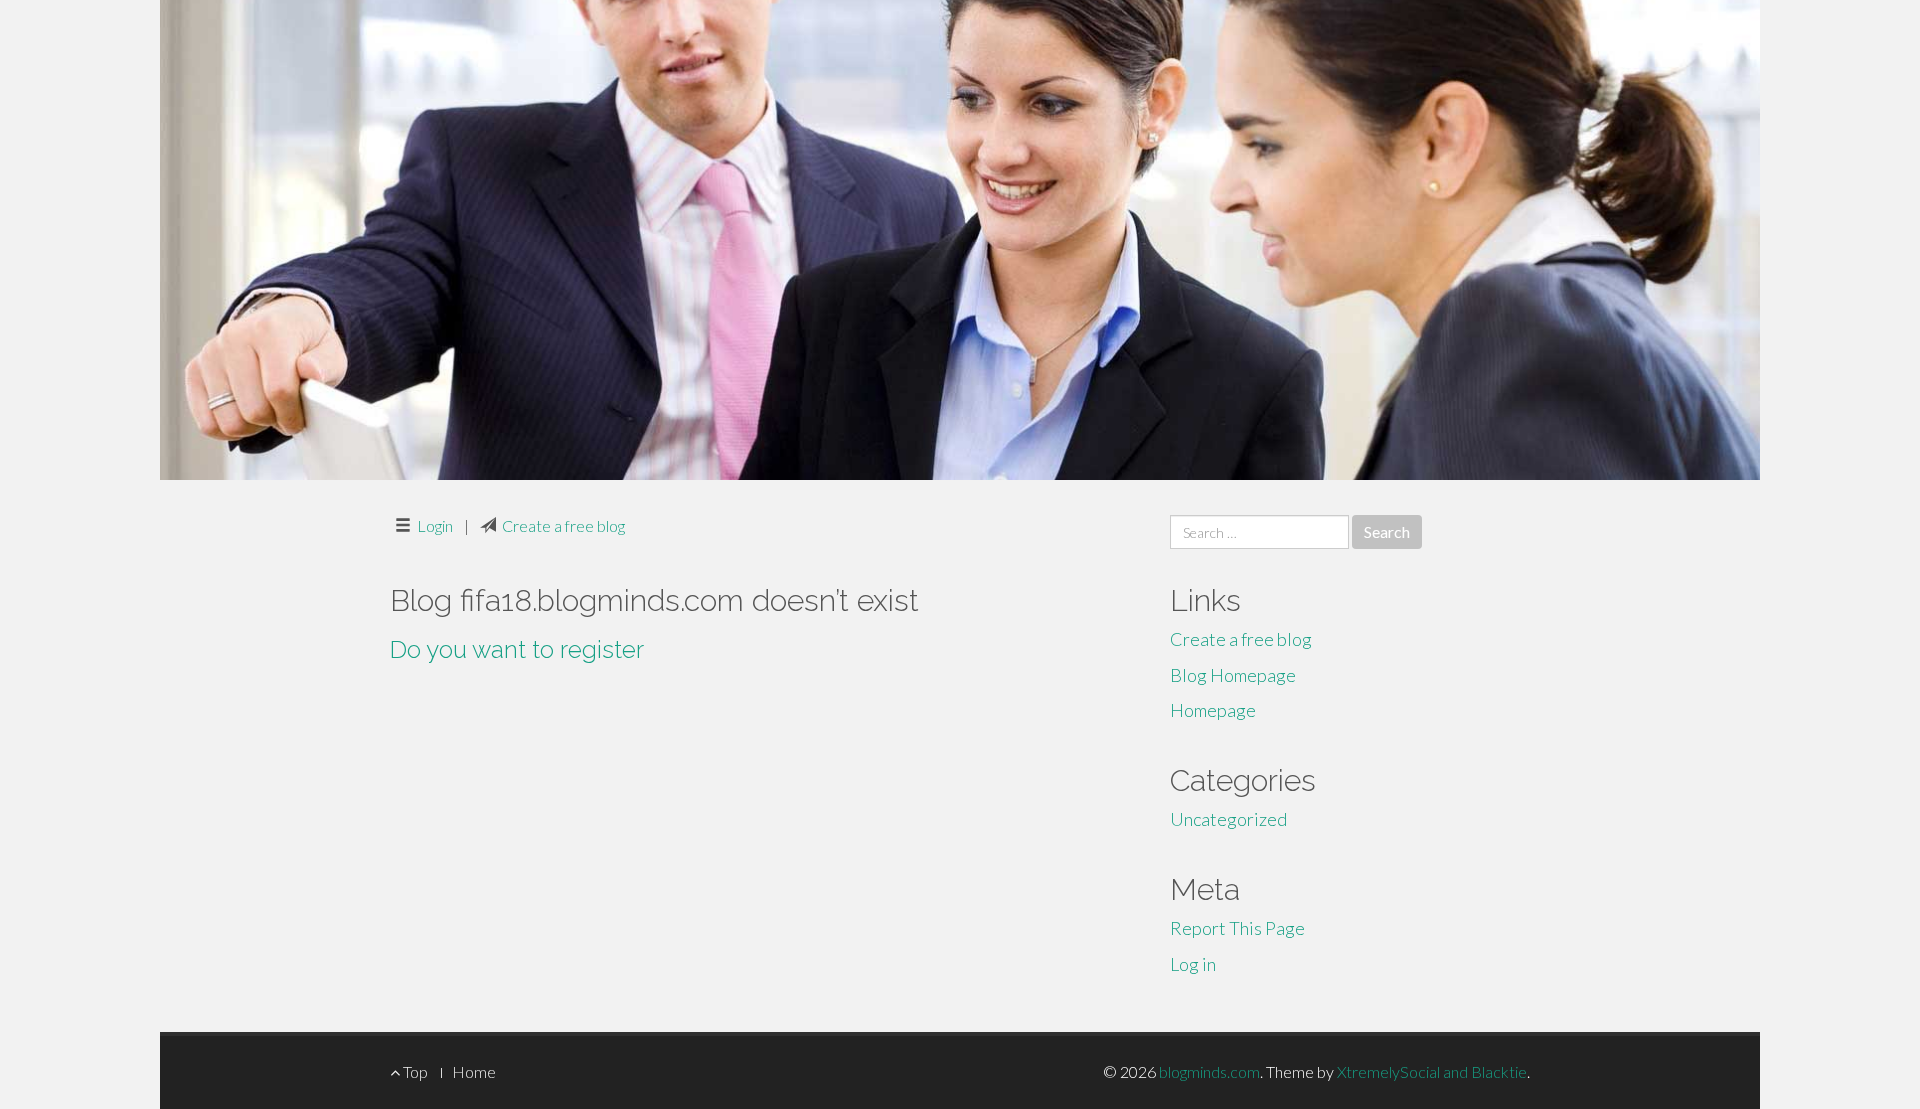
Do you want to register (517, 649)
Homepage (1213, 710)
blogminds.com (1209, 1071)
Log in (1193, 964)
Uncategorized (1228, 819)
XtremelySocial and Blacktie (1432, 1071)
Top (414, 1071)
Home (474, 1071)
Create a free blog (563, 525)
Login (435, 525)
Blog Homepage (1233, 675)
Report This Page (1237, 928)
